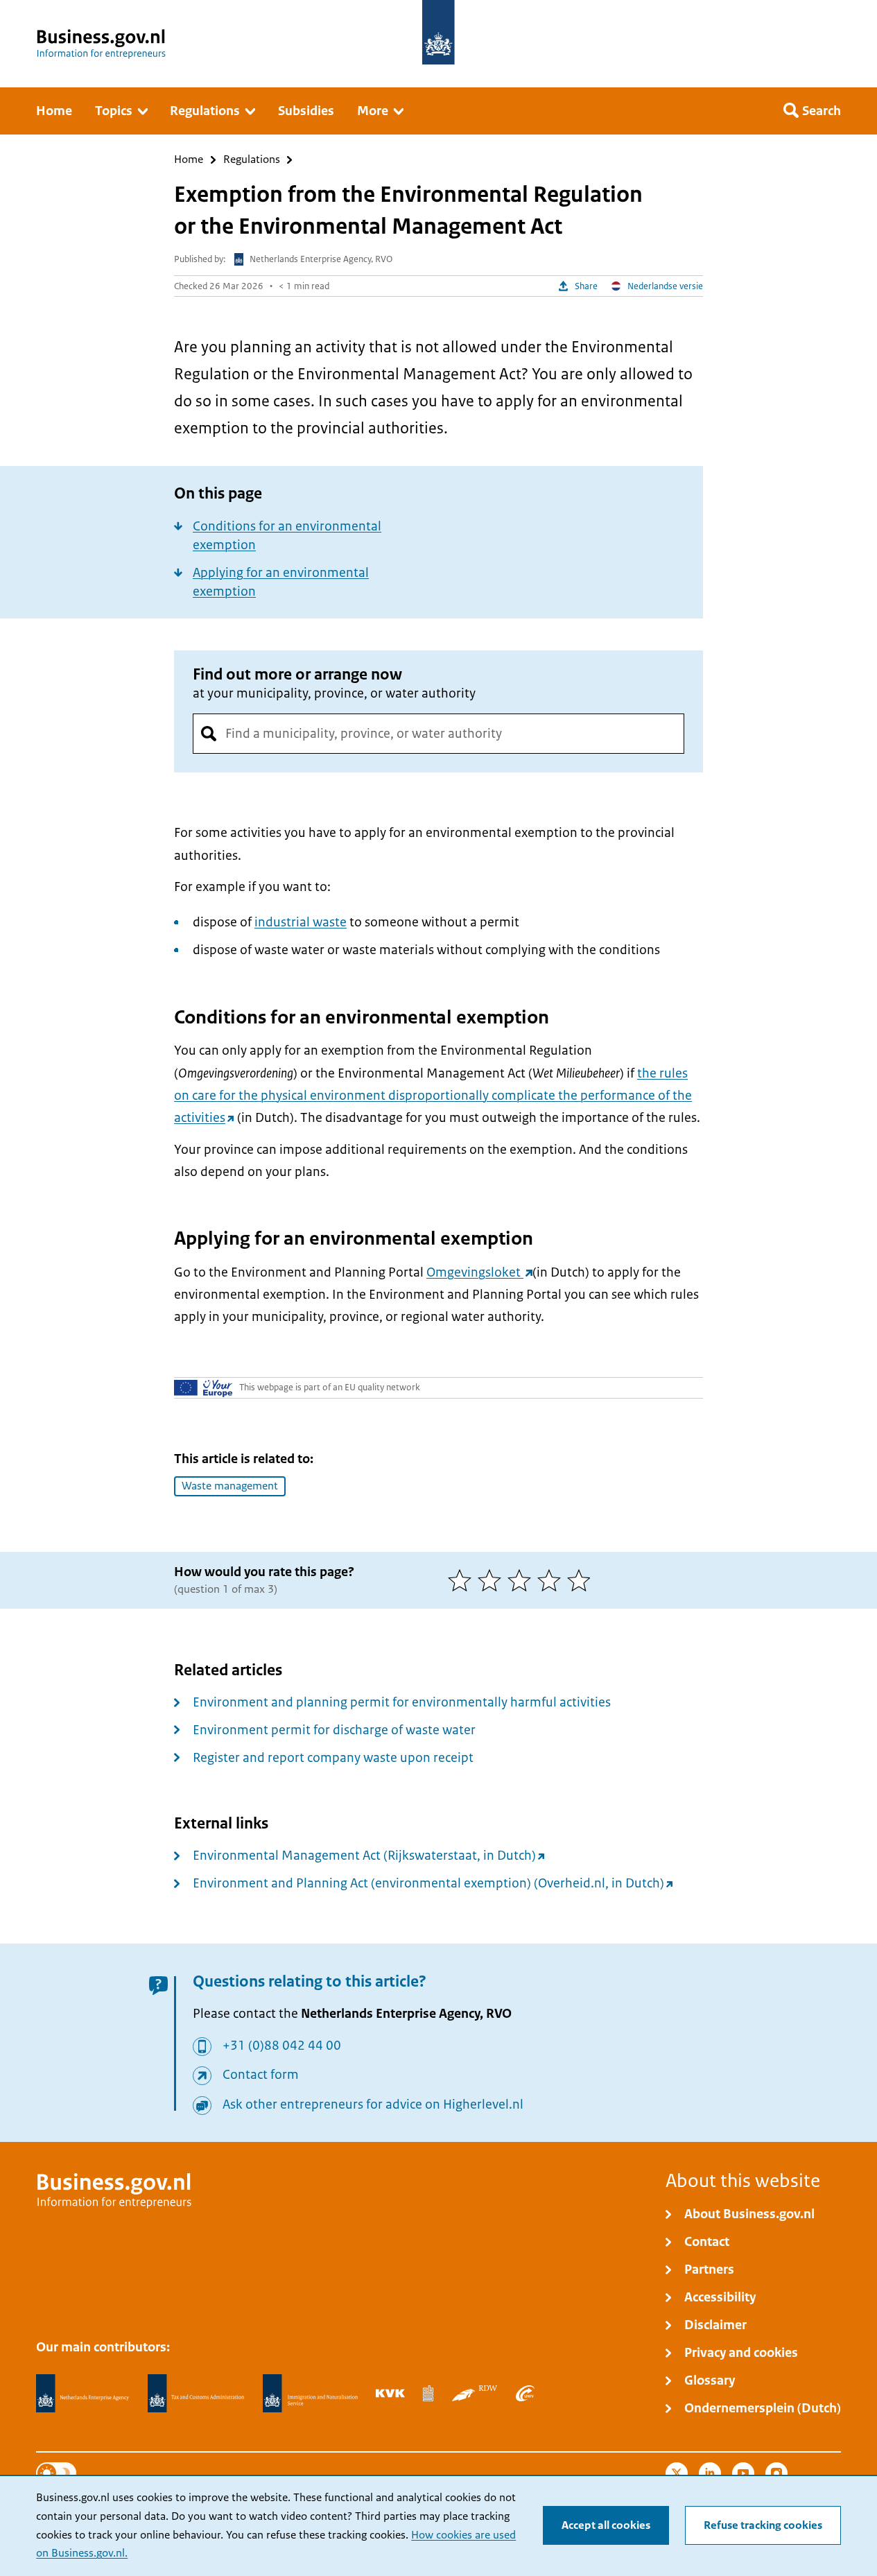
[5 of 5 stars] (582, 1580)
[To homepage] (438, 32)
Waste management (230, 1486)
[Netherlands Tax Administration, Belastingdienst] (196, 2394)
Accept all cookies (606, 2525)
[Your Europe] (203, 1388)
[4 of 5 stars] (552, 1580)
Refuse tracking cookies (763, 2525)
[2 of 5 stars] (493, 1580)
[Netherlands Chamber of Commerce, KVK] (390, 2393)
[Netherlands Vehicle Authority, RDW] (475, 2393)
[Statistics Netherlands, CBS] (428, 2393)
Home (189, 160)
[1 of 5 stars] (463, 1580)
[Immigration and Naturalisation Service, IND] (310, 2394)
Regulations (252, 160)
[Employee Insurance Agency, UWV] (525, 2393)
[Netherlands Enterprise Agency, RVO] (83, 2394)
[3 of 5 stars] (522, 1580)
